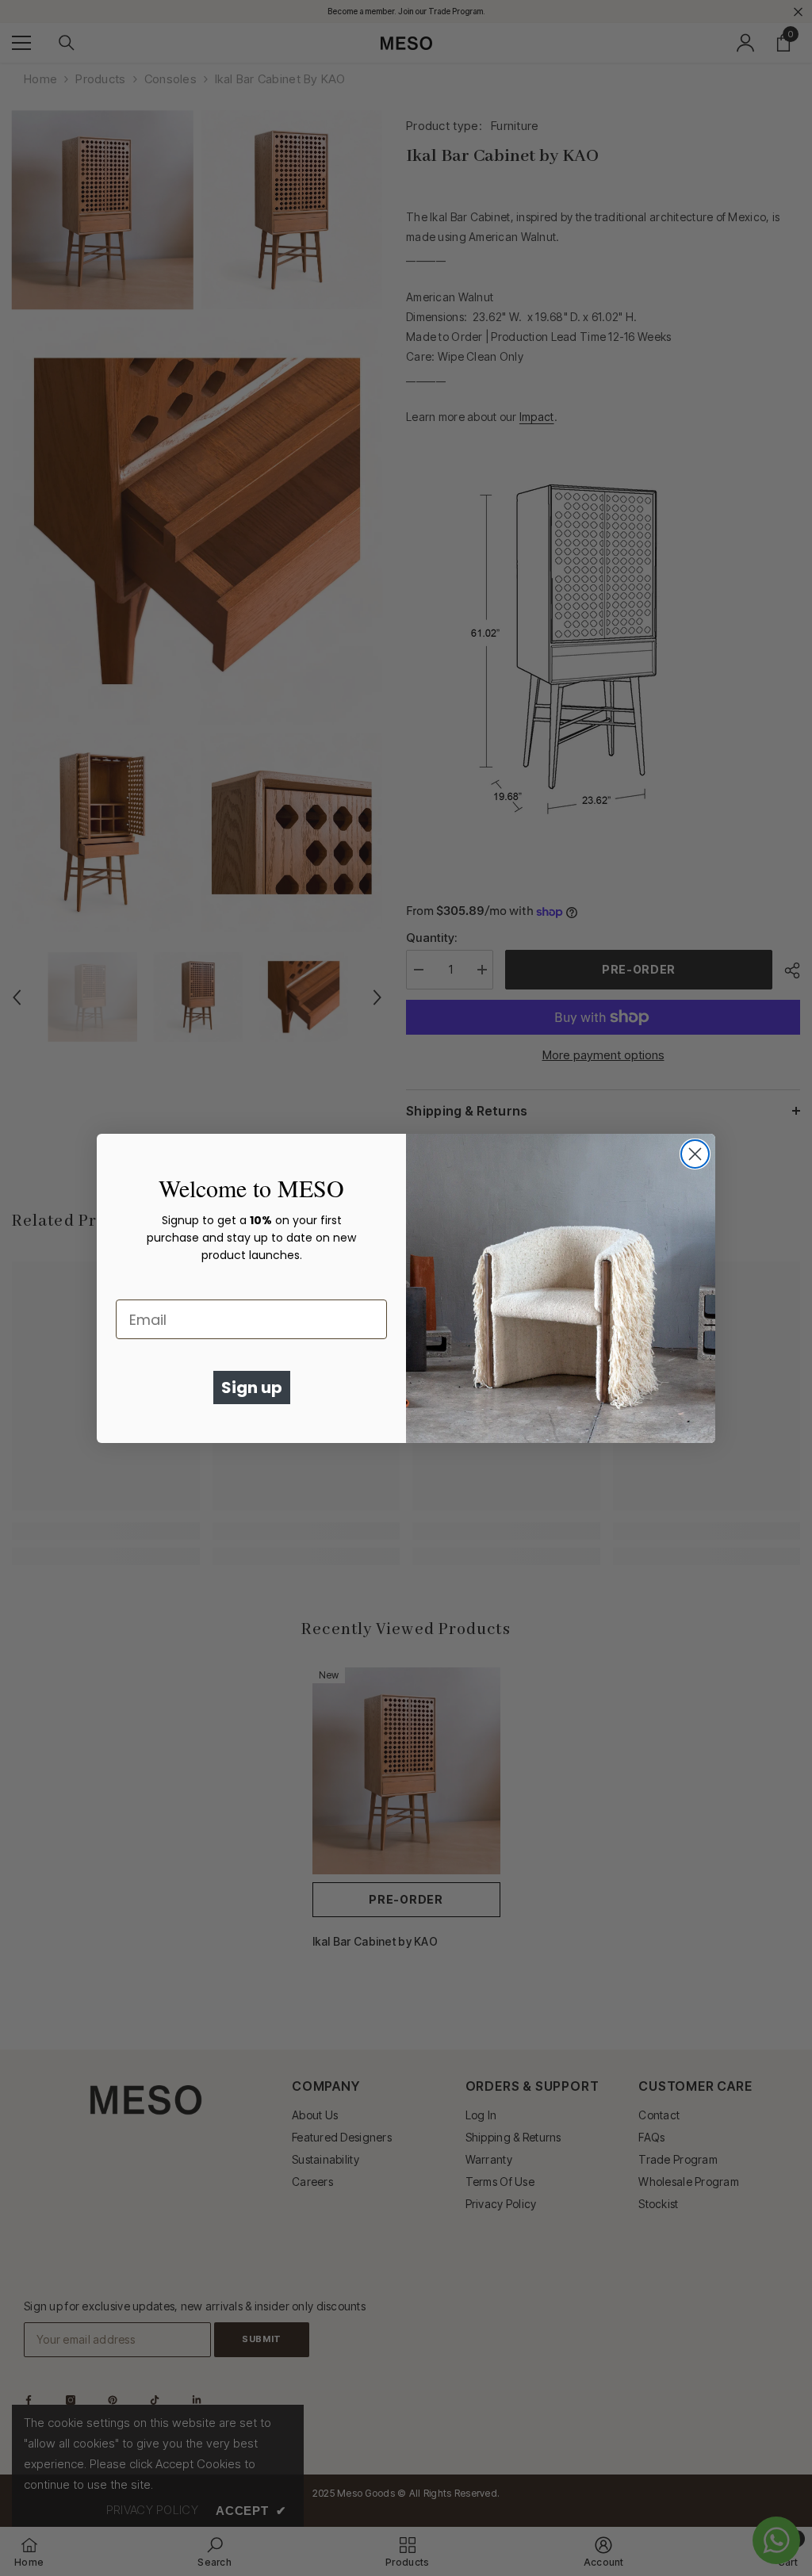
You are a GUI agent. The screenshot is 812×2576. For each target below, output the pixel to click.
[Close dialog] (695, 1154)
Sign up (252, 1388)
